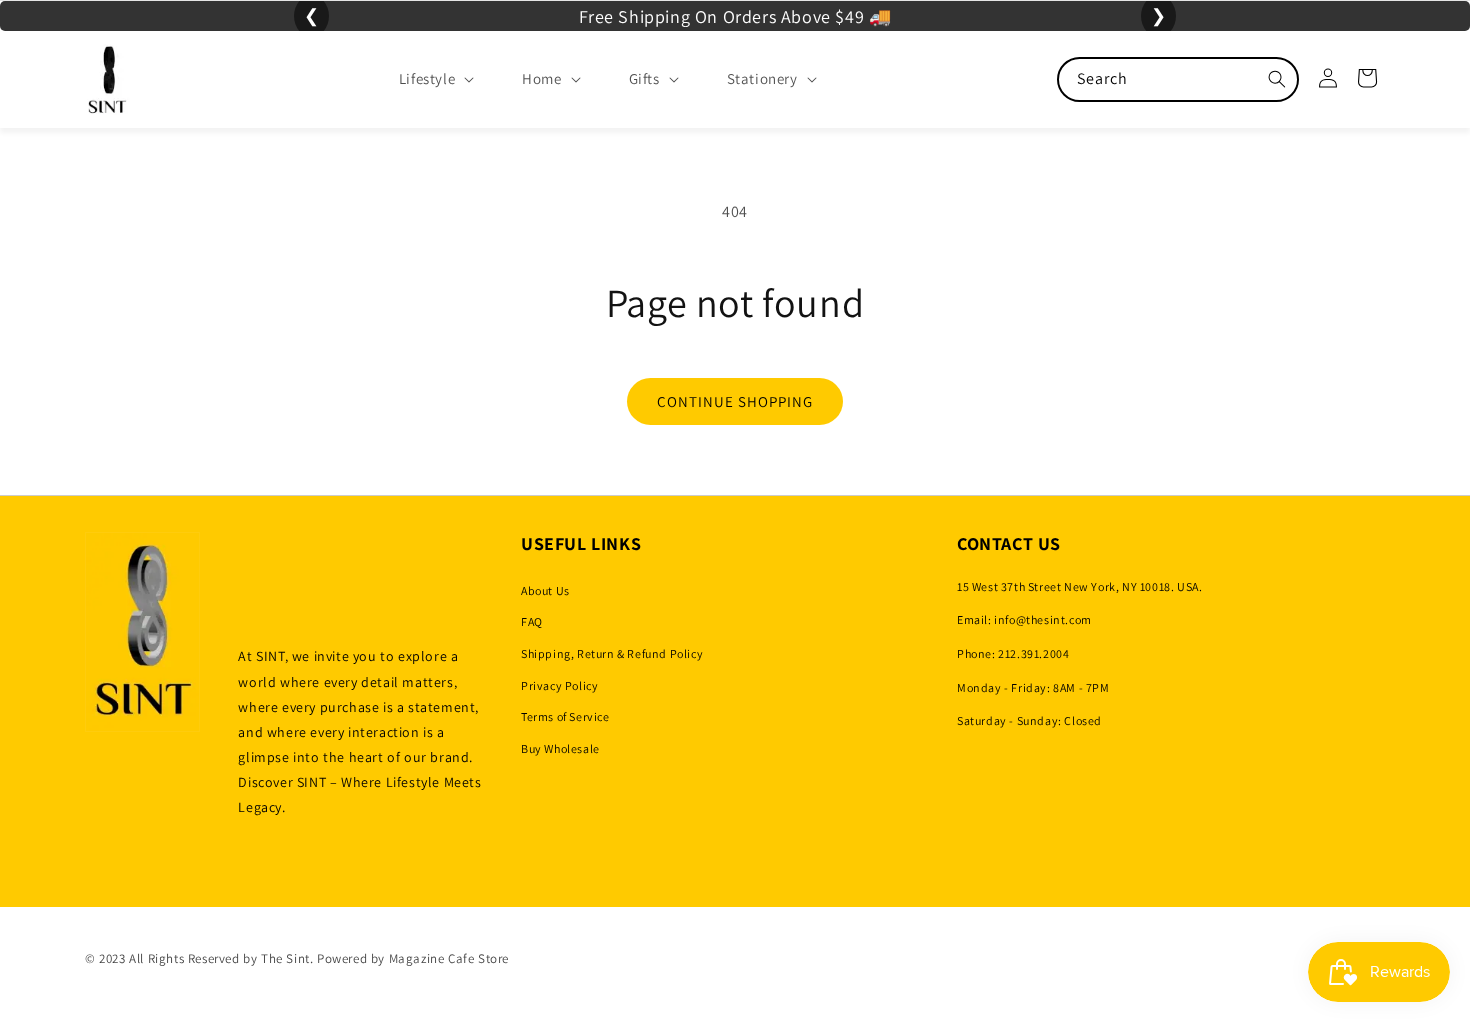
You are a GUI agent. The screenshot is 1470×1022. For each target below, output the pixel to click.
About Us (545, 590)
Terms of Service (565, 716)
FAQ (532, 621)
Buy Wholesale (560, 748)
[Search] (1277, 79)
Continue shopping (735, 401)
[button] (420, 79)
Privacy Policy (559, 685)
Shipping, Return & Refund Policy (612, 653)
